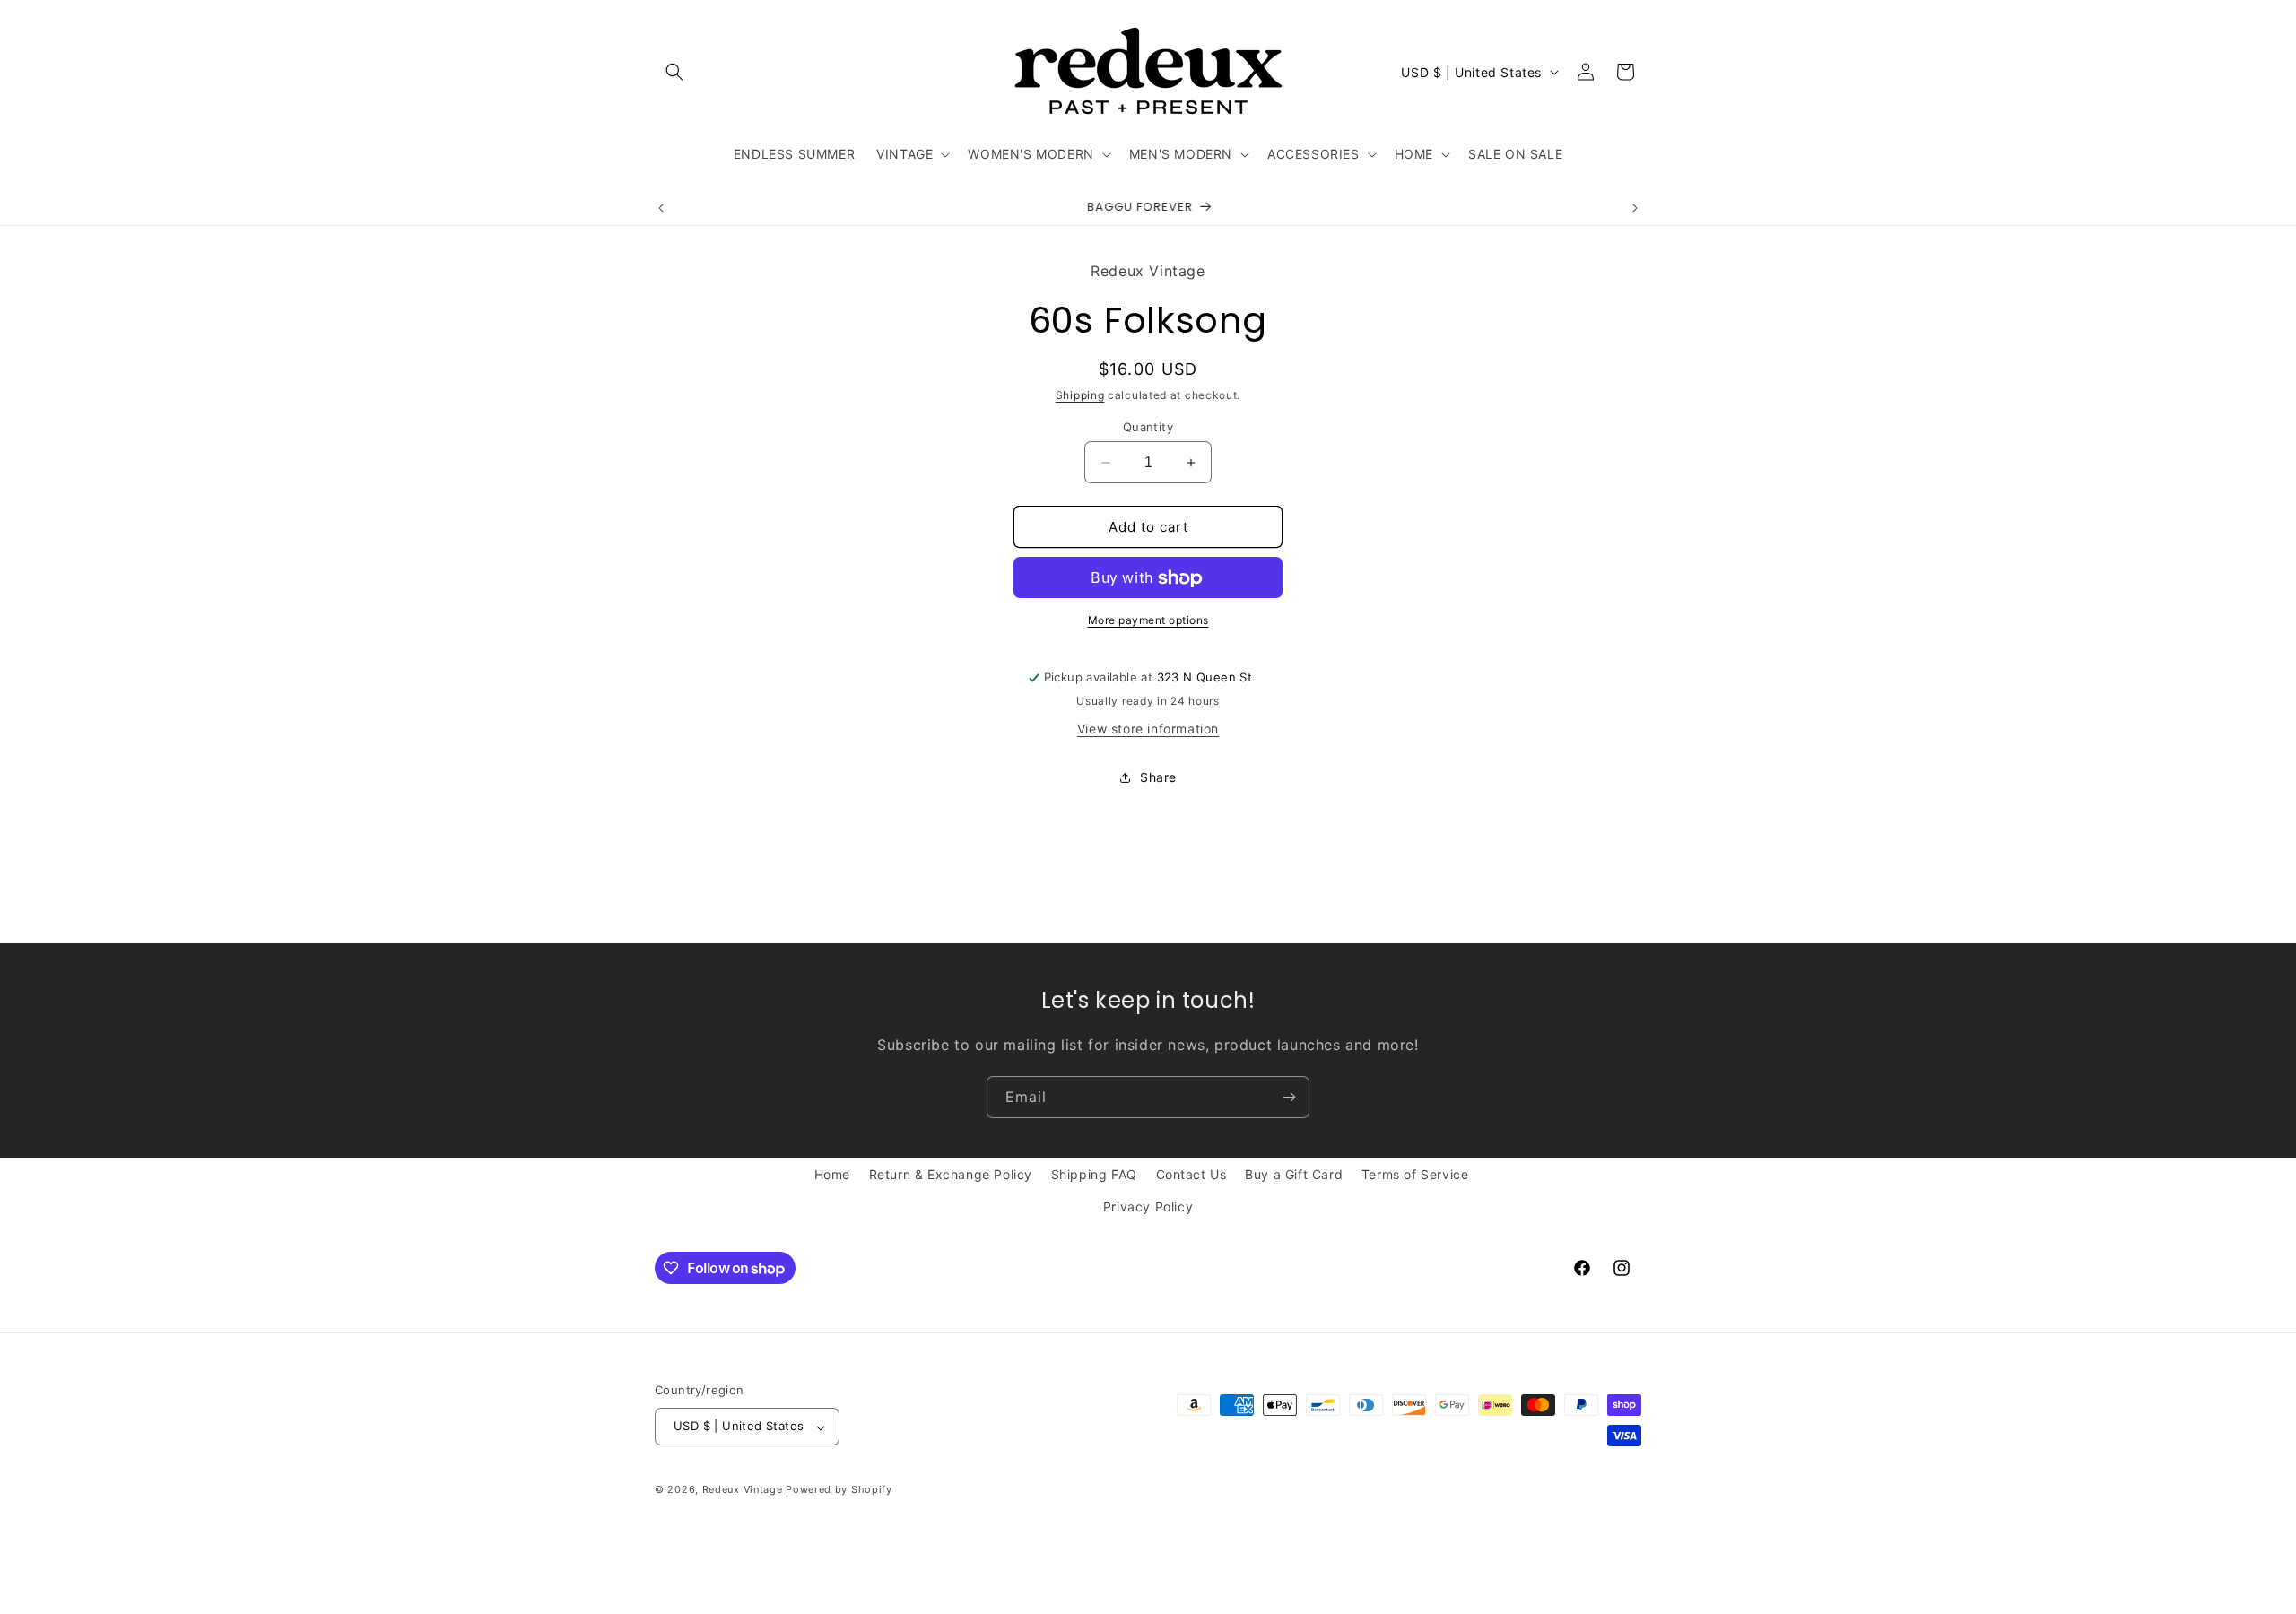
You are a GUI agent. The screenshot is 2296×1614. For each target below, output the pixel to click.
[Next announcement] (1635, 208)
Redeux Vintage (743, 1490)
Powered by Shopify (839, 1490)
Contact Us (1191, 1174)
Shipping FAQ (1094, 1174)
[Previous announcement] (661, 208)
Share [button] (1158, 777)
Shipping (1080, 396)
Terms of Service (1415, 1174)
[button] (674, 72)
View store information (1148, 729)
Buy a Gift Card (1294, 1174)
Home (832, 1174)
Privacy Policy (1148, 1206)
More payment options (1148, 621)
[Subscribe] (1289, 1097)
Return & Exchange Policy (951, 1174)
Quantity (1148, 427)
